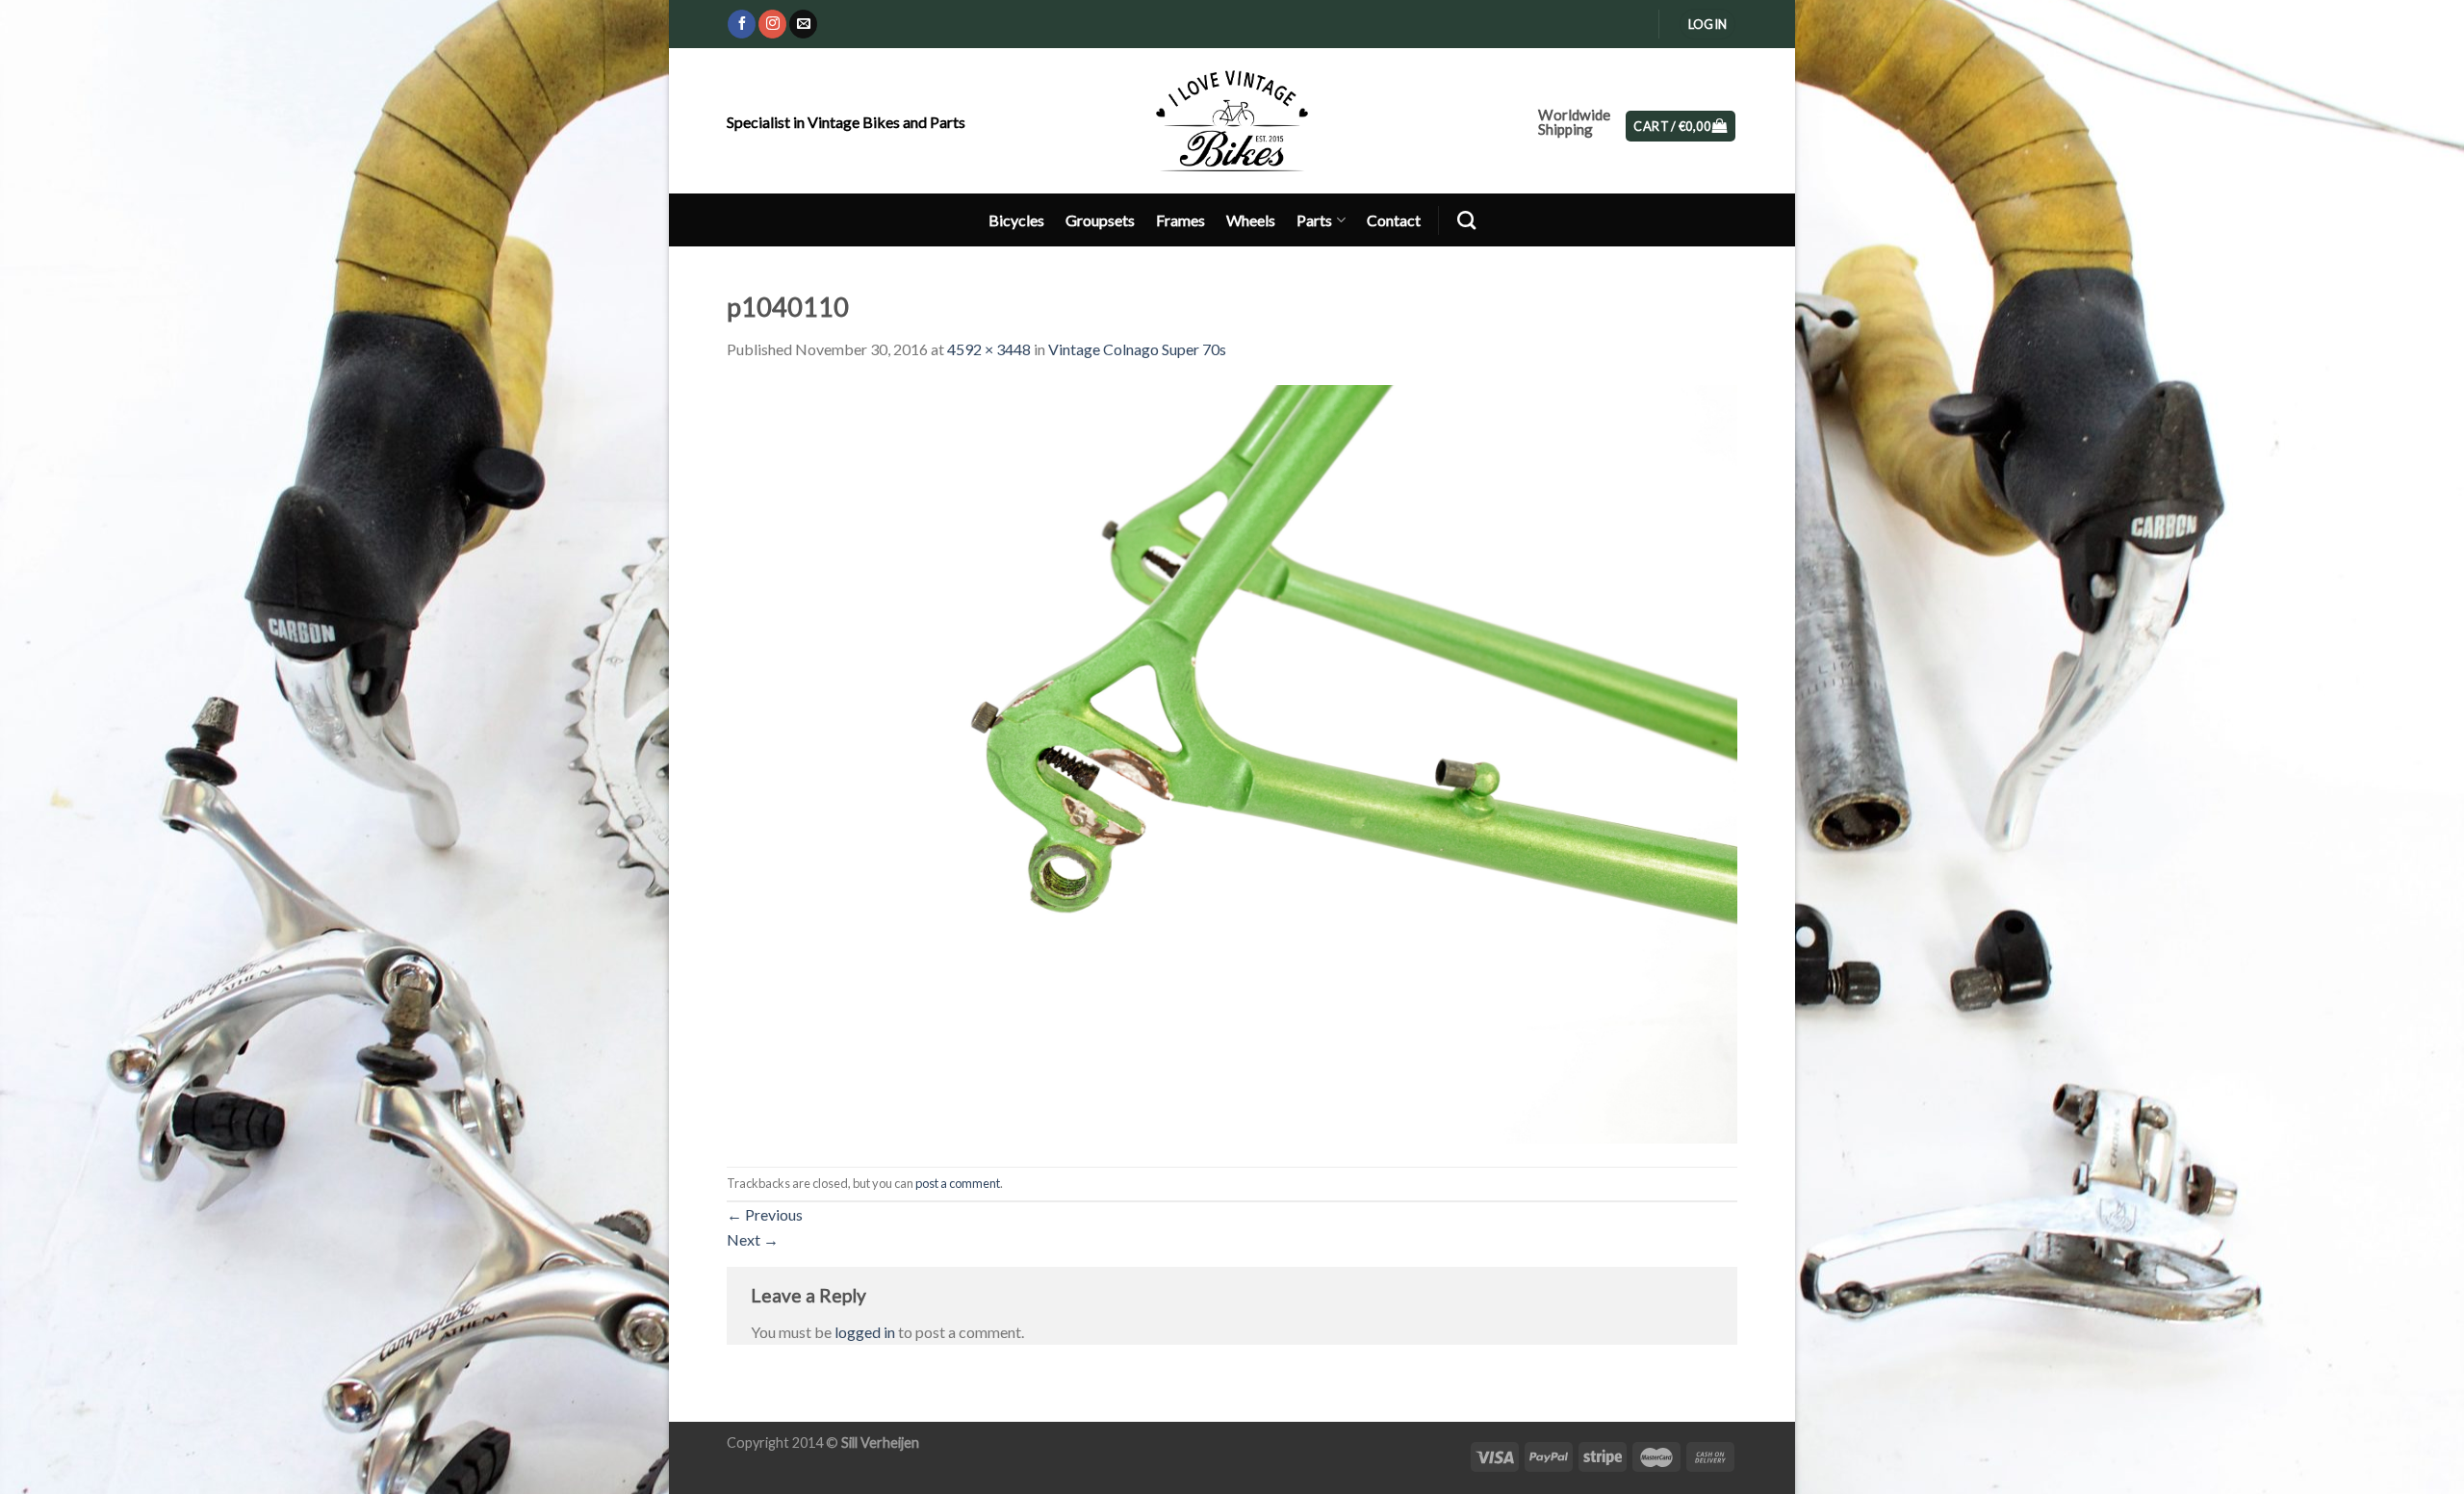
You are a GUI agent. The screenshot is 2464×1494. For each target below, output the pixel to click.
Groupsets (1100, 220)
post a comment (958, 1183)
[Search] (1466, 220)
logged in (865, 1332)
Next (753, 1239)
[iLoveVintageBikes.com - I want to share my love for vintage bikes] (1232, 120)
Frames (1181, 220)
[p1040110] (1232, 762)
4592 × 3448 (989, 349)
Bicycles (1016, 220)
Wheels (1251, 220)
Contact (1394, 220)
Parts (1314, 220)
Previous (765, 1214)
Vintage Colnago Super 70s (1137, 349)
